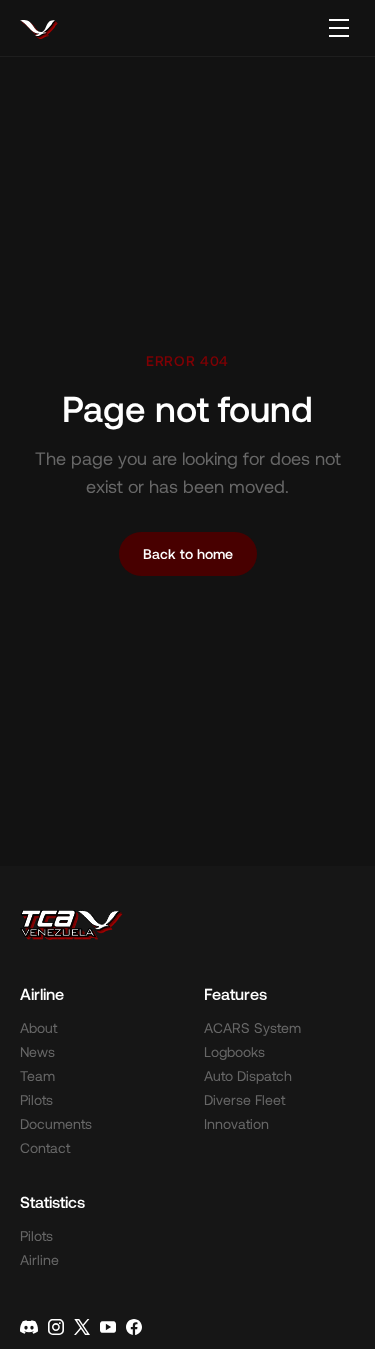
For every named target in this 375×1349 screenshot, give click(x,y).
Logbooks (234, 1051)
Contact (45, 1147)
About (38, 1027)
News (37, 1051)
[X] (82, 1327)
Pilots (36, 1099)
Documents (56, 1123)
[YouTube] (108, 1327)
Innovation (236, 1123)
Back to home (188, 553)
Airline (39, 1259)
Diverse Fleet (244, 1099)
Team (37, 1075)
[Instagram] (56, 1327)
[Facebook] (134, 1327)
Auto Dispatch (248, 1075)
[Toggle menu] (339, 28)
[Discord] (29, 1327)
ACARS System (252, 1027)
